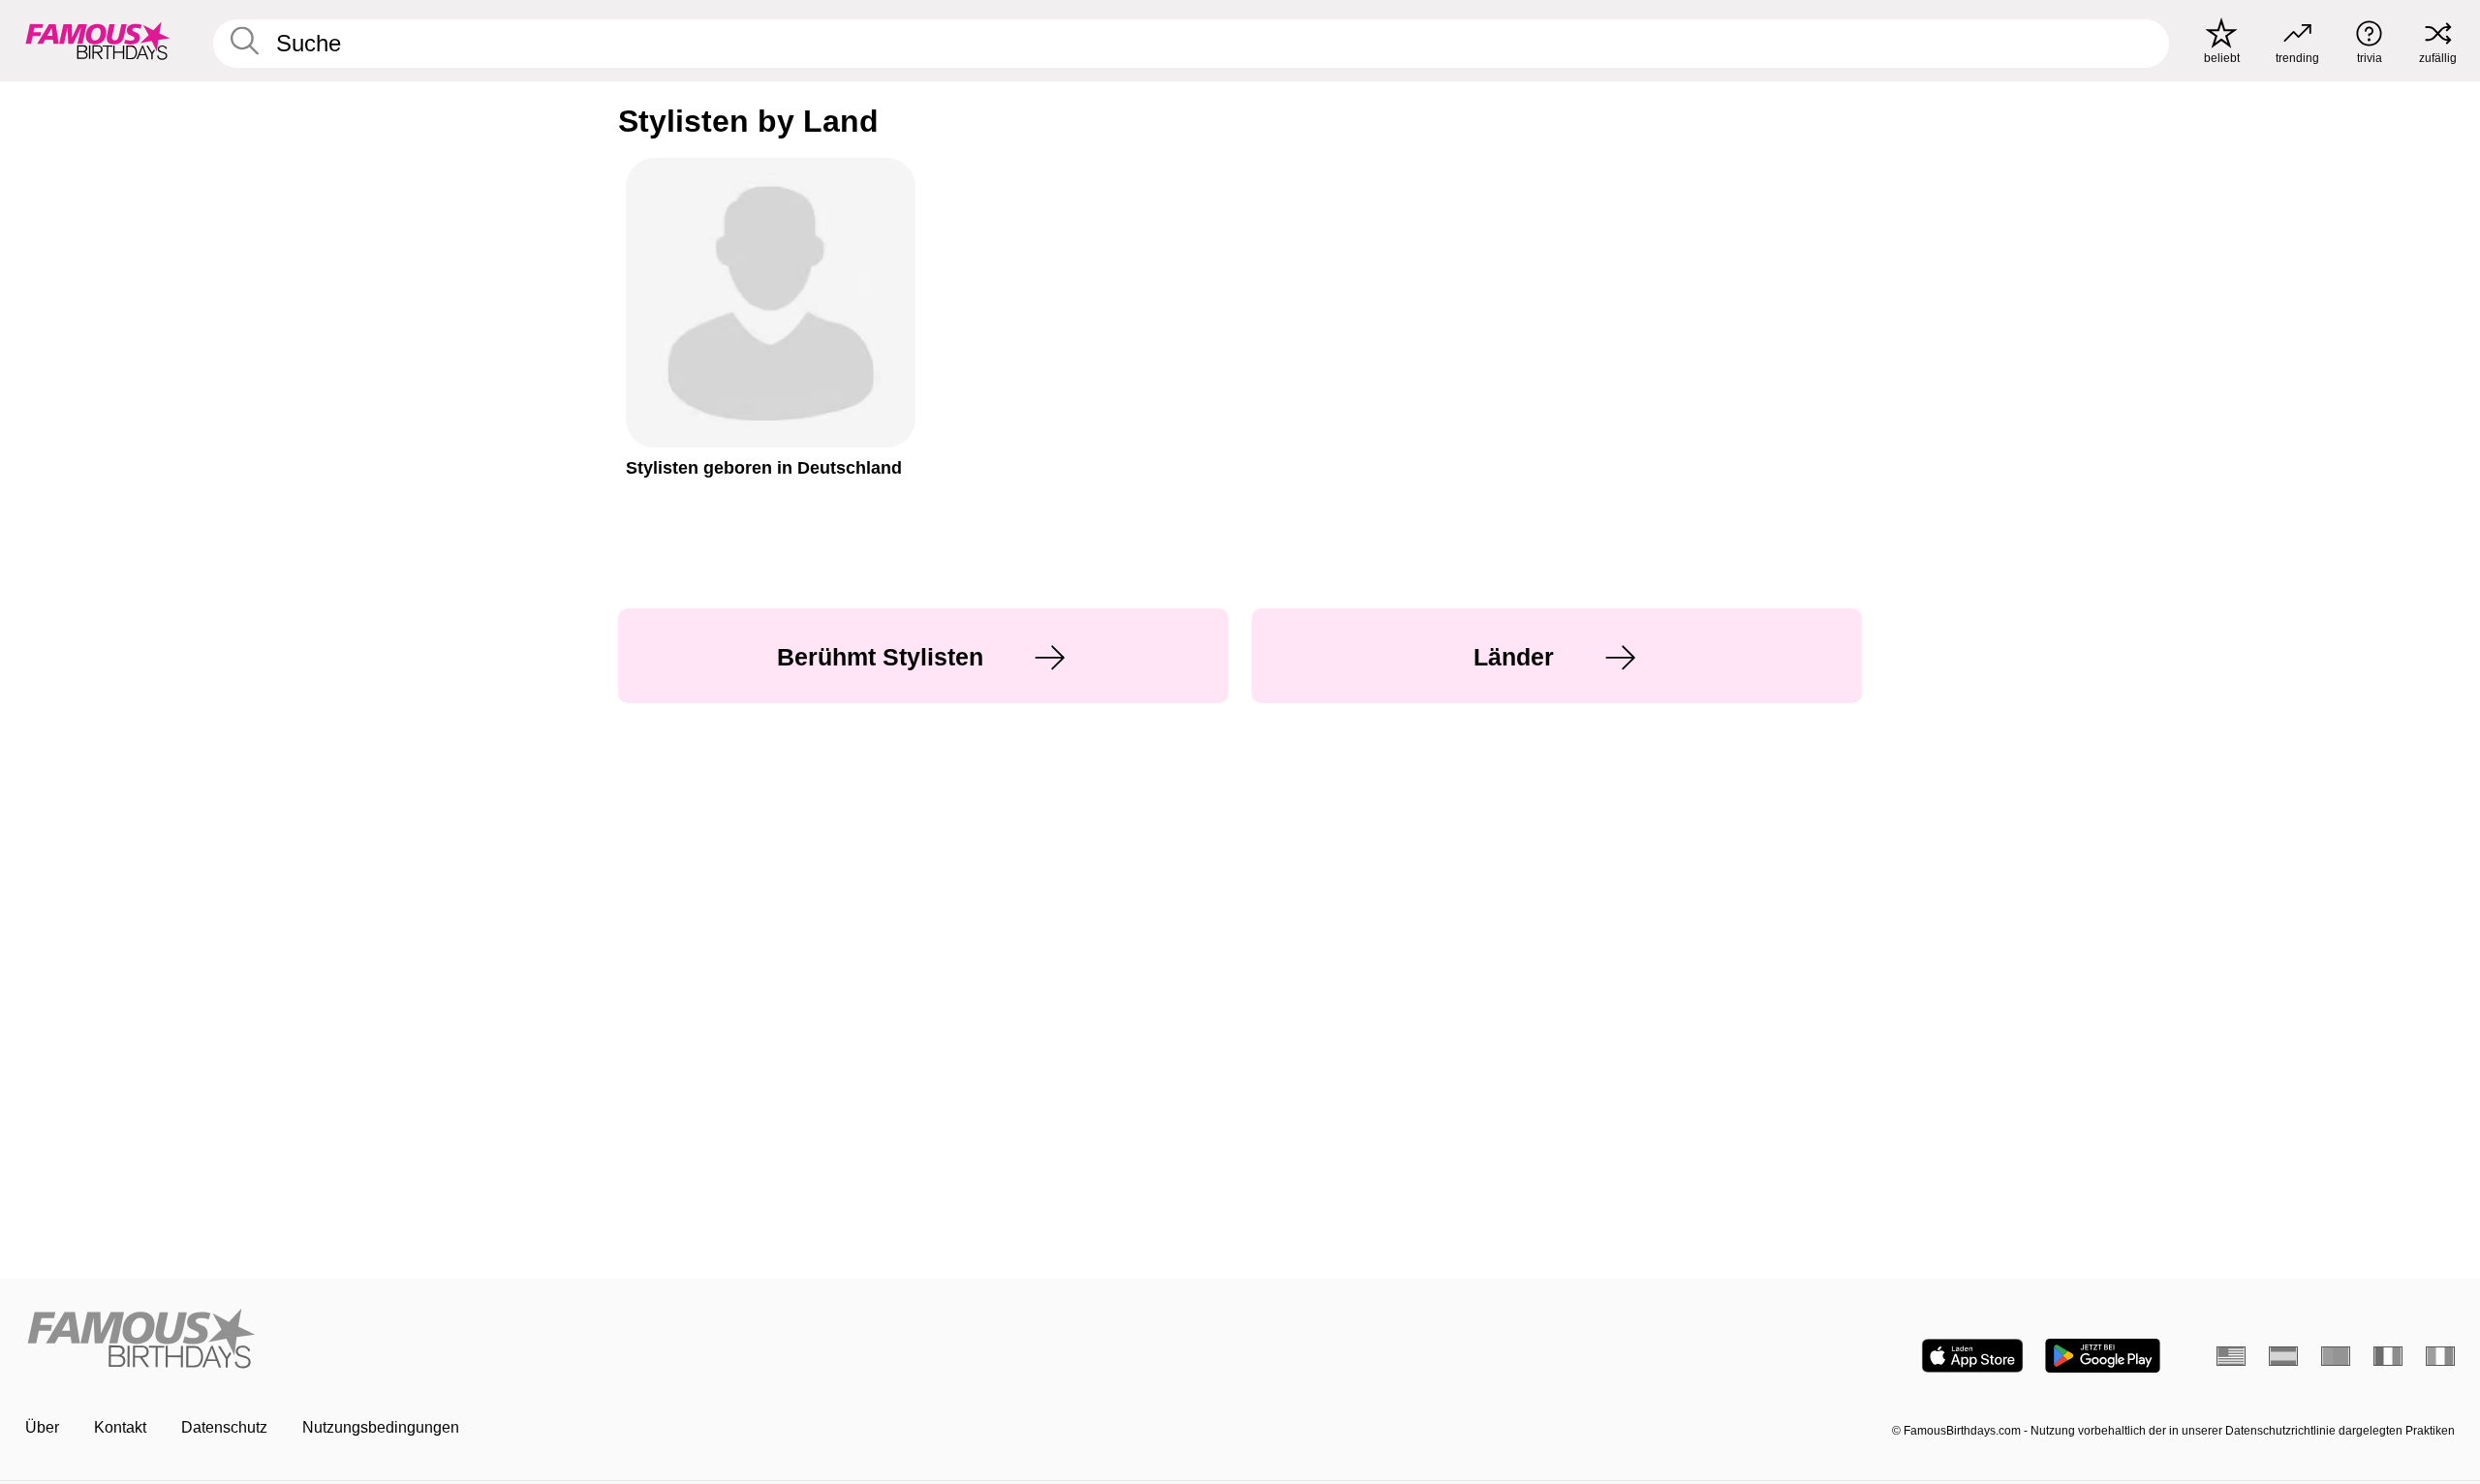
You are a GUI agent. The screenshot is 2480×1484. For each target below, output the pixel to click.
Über (42, 1427)
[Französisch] (2388, 1356)
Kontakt (120, 1427)
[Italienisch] (2440, 1356)
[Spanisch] (2283, 1356)
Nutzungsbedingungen (381, 1427)
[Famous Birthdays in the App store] (1972, 1356)
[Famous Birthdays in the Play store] (2103, 1356)
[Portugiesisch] (2336, 1356)
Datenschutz (224, 1427)
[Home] (627, 1340)
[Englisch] (2231, 1356)
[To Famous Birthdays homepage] (98, 41)
